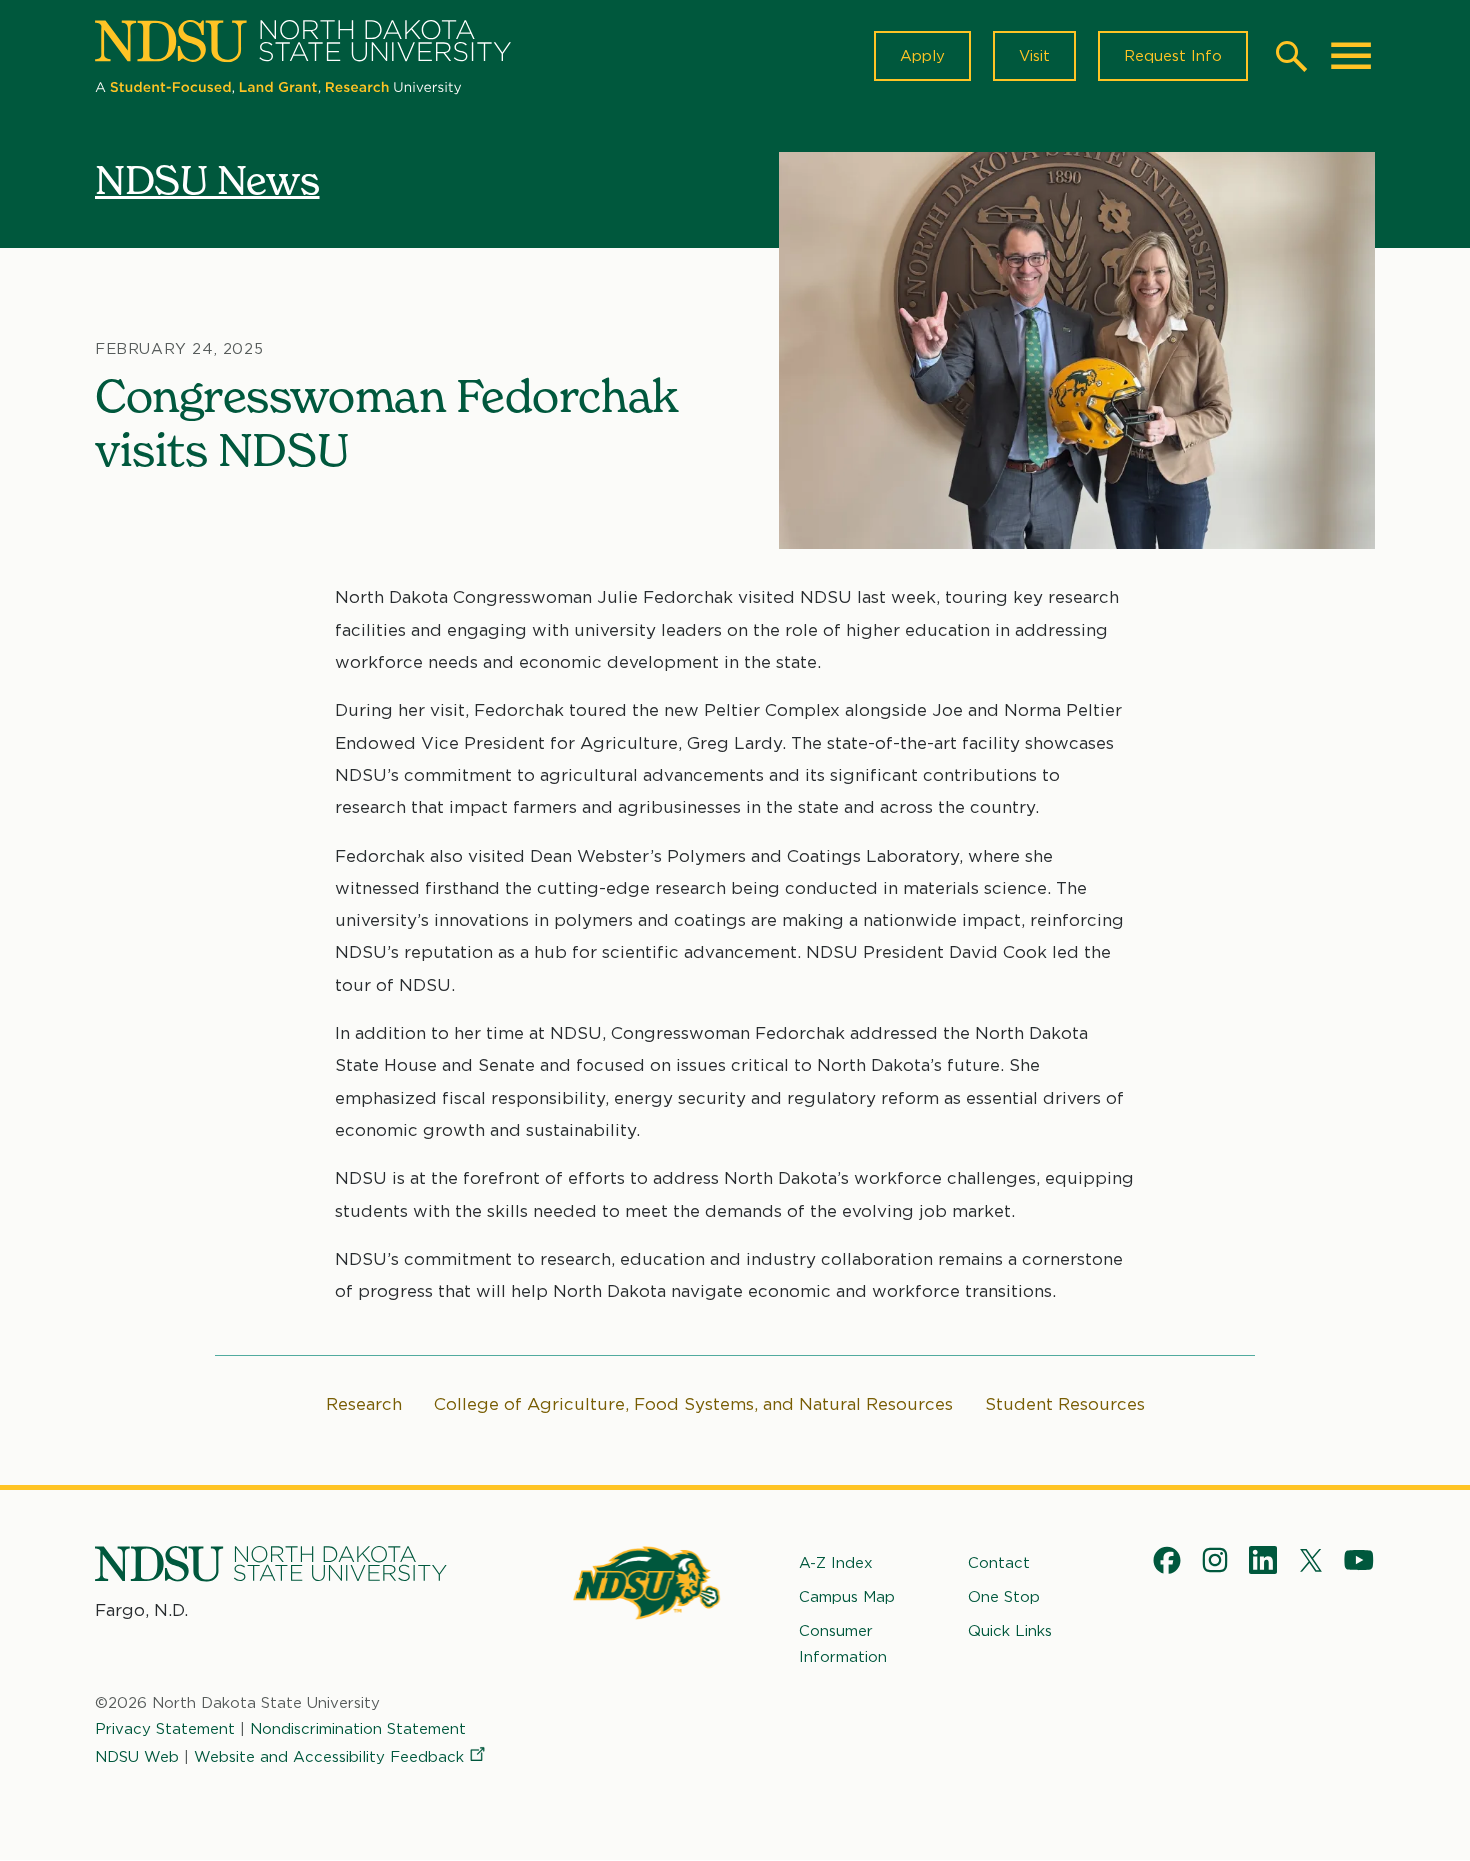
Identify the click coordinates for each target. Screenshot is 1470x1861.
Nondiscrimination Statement (358, 1729)
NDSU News (207, 179)
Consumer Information (843, 1644)
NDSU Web (137, 1757)
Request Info (1173, 56)
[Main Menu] (1351, 56)
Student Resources (1065, 1404)
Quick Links (1010, 1631)
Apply (922, 56)
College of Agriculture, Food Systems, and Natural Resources (693, 1404)
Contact (999, 1563)
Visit (1034, 56)
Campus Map (847, 1597)
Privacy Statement (165, 1729)
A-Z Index (836, 1563)
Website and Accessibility (329, 1757)
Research (364, 1404)
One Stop (1004, 1597)
